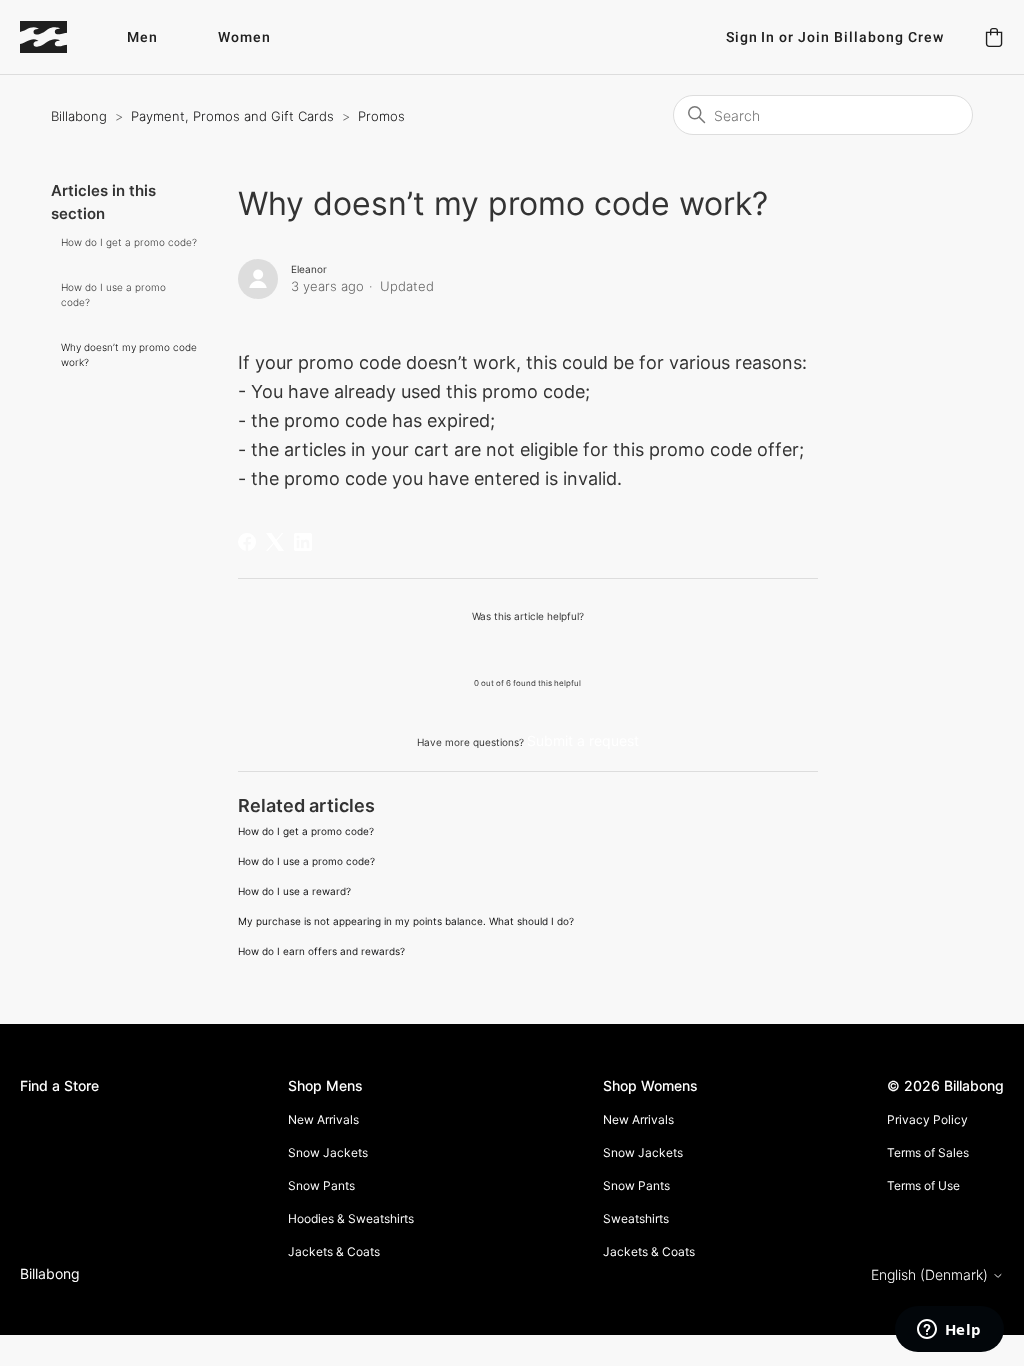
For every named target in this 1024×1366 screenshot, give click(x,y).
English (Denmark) (931, 1275)
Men (142, 37)
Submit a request (583, 740)
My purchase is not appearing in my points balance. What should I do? (406, 921)
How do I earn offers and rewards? (321, 951)
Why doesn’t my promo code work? (129, 354)
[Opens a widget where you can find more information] (949, 1331)
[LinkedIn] (303, 542)
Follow (778, 273)
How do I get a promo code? (129, 242)
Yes (476, 648)
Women (244, 37)
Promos (381, 116)
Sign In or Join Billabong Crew (835, 37)
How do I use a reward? (294, 891)
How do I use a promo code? (113, 294)
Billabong (79, 116)
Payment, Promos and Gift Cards (232, 116)
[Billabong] (43, 37)
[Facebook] (247, 542)
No (579, 648)
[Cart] (994, 37)
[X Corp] (275, 542)
